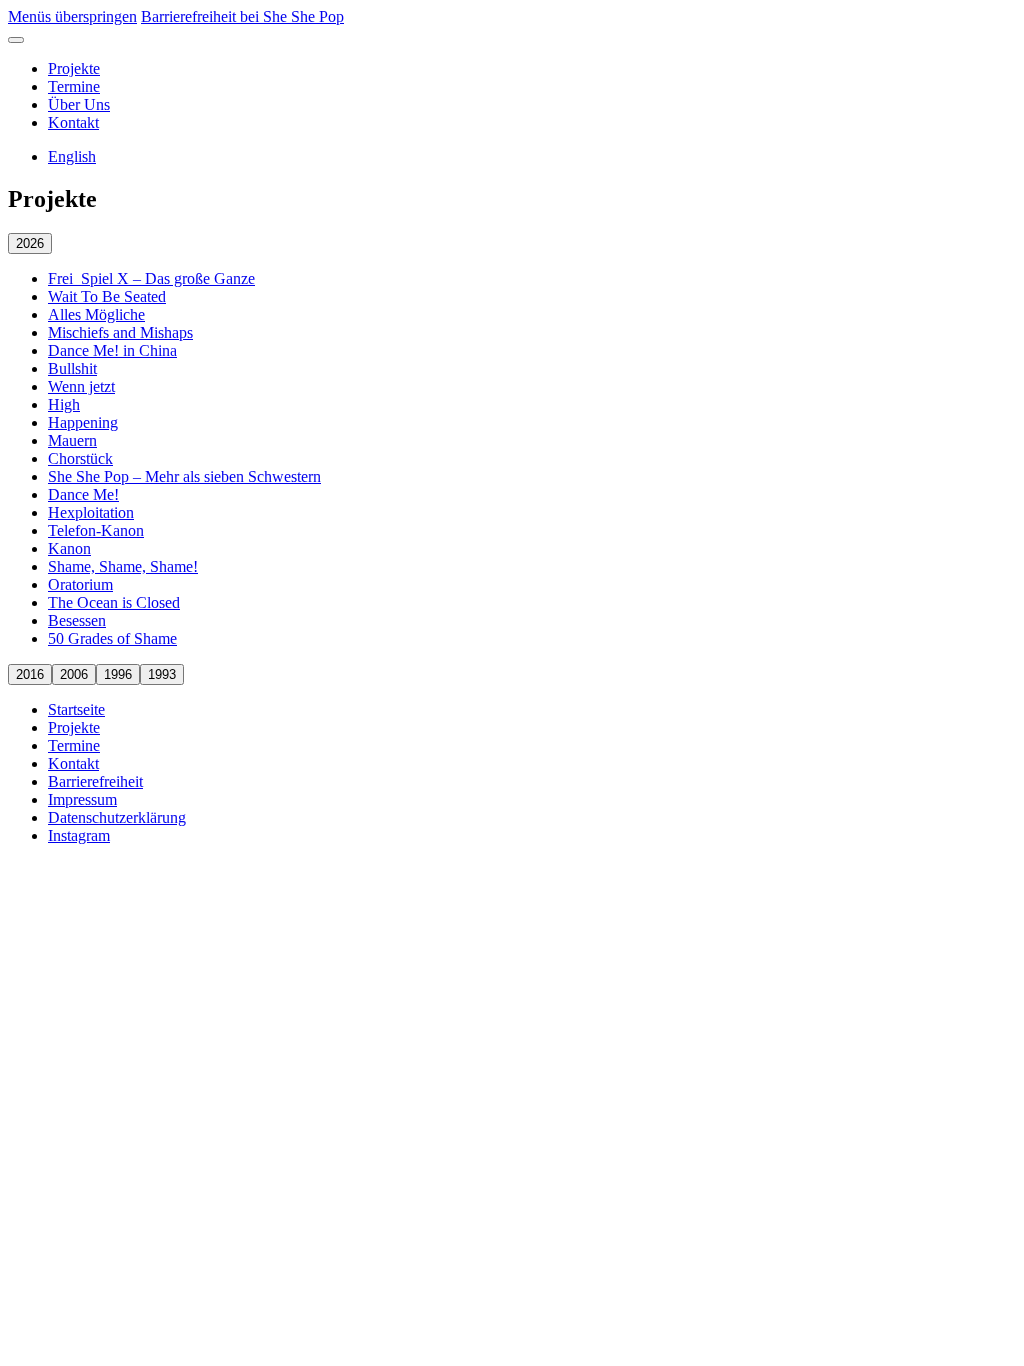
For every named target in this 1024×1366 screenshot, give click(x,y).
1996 (118, 674)
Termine (74, 86)
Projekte (74, 68)
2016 (30, 674)
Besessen (77, 620)
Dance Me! (83, 494)
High (64, 404)
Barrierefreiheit (95, 781)
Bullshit (72, 368)
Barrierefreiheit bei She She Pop (242, 16)
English (72, 156)
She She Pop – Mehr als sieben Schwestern (184, 476)
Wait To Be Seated (107, 296)
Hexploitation (91, 512)
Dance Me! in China (112, 350)
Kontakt (73, 122)
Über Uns (79, 104)
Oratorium (80, 584)
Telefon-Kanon (96, 530)
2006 (74, 674)
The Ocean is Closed (114, 602)
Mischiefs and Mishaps (120, 332)
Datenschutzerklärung (117, 817)
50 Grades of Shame (112, 638)
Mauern (72, 440)
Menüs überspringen (72, 16)
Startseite (76, 709)
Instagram (79, 835)
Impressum (82, 799)
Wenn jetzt (81, 386)
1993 (162, 674)
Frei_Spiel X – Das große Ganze (151, 278)
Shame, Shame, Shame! (123, 566)
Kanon (69, 548)
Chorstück (80, 458)
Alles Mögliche (96, 314)
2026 (30, 243)
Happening (83, 422)
